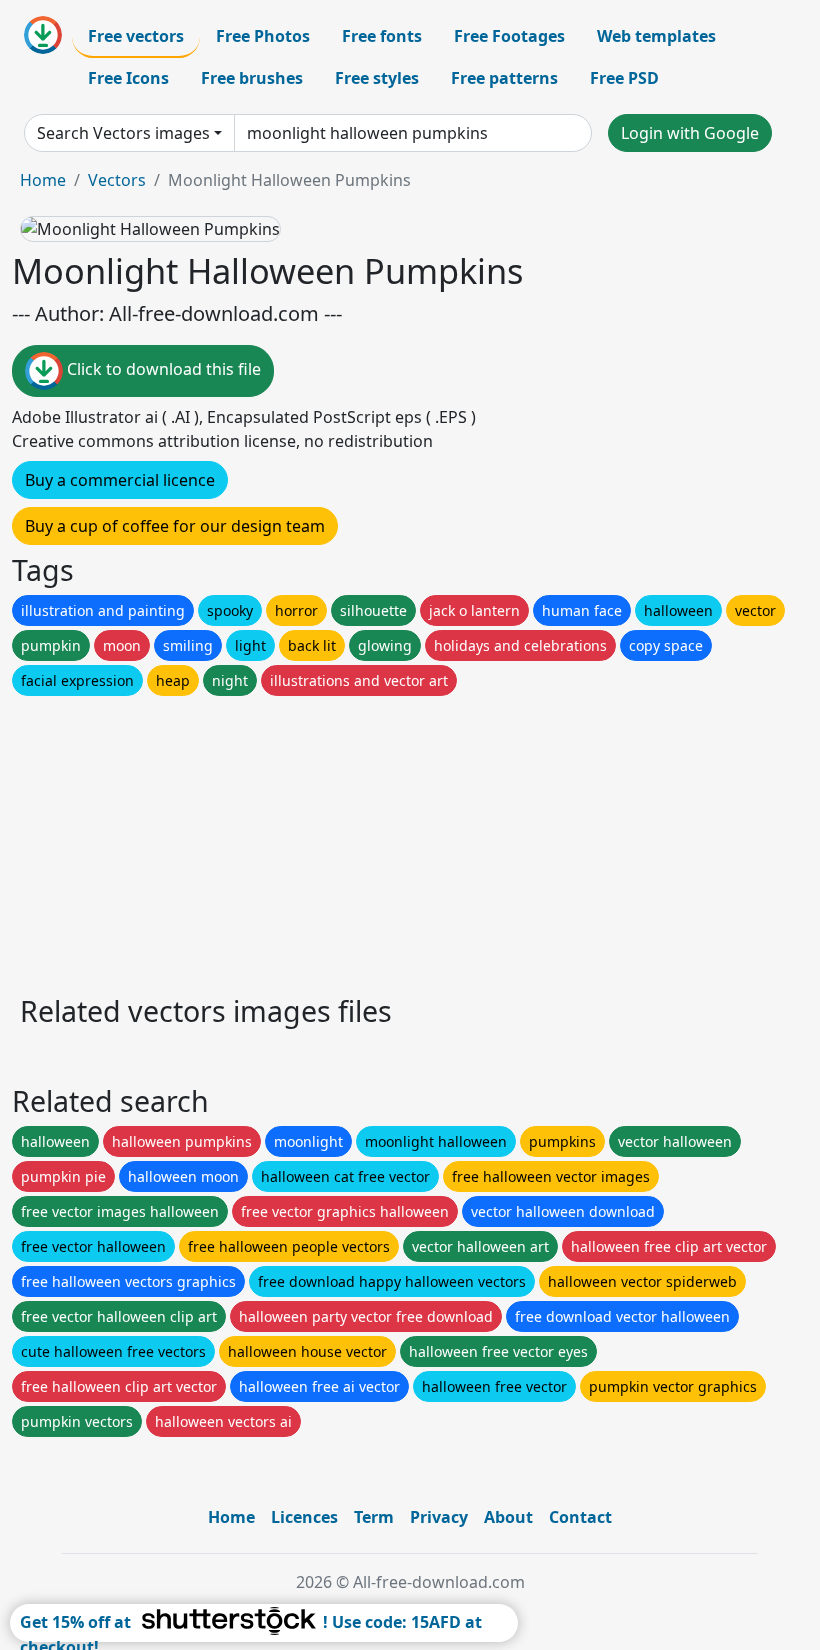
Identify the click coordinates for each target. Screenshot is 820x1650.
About (508, 1517)
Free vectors (136, 36)
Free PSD (624, 78)
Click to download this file (162, 369)
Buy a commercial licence (120, 480)
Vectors (117, 180)
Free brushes (252, 78)
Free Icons (128, 78)
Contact (580, 1517)
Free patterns (504, 78)
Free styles (377, 78)
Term (374, 1517)
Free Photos (263, 36)
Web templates (656, 36)
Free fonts (382, 36)
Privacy (439, 1517)
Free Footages (509, 36)
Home (43, 180)
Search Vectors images (123, 133)
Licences (304, 1517)
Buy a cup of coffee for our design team (175, 526)
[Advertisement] (410, 840)
